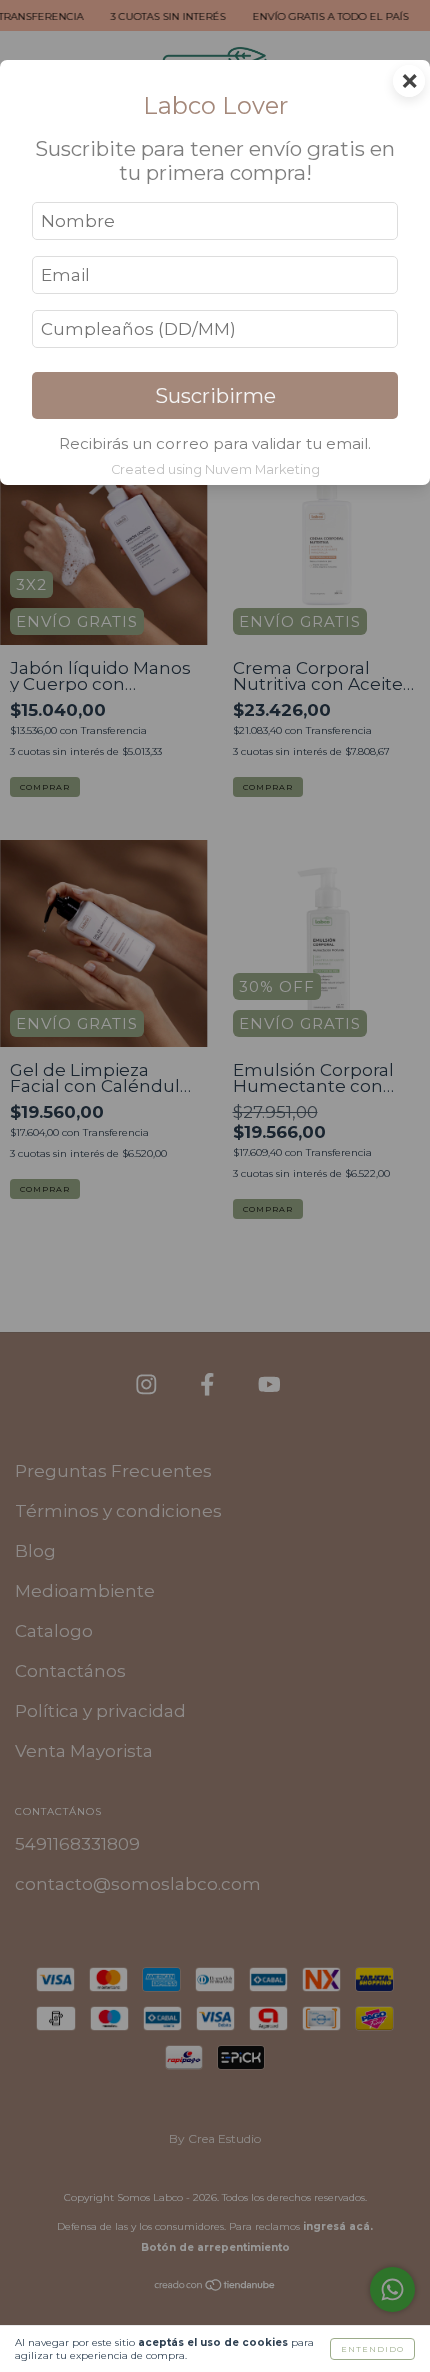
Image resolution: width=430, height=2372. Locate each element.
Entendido (372, 2349)
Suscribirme (215, 395)
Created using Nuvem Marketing (215, 469)
